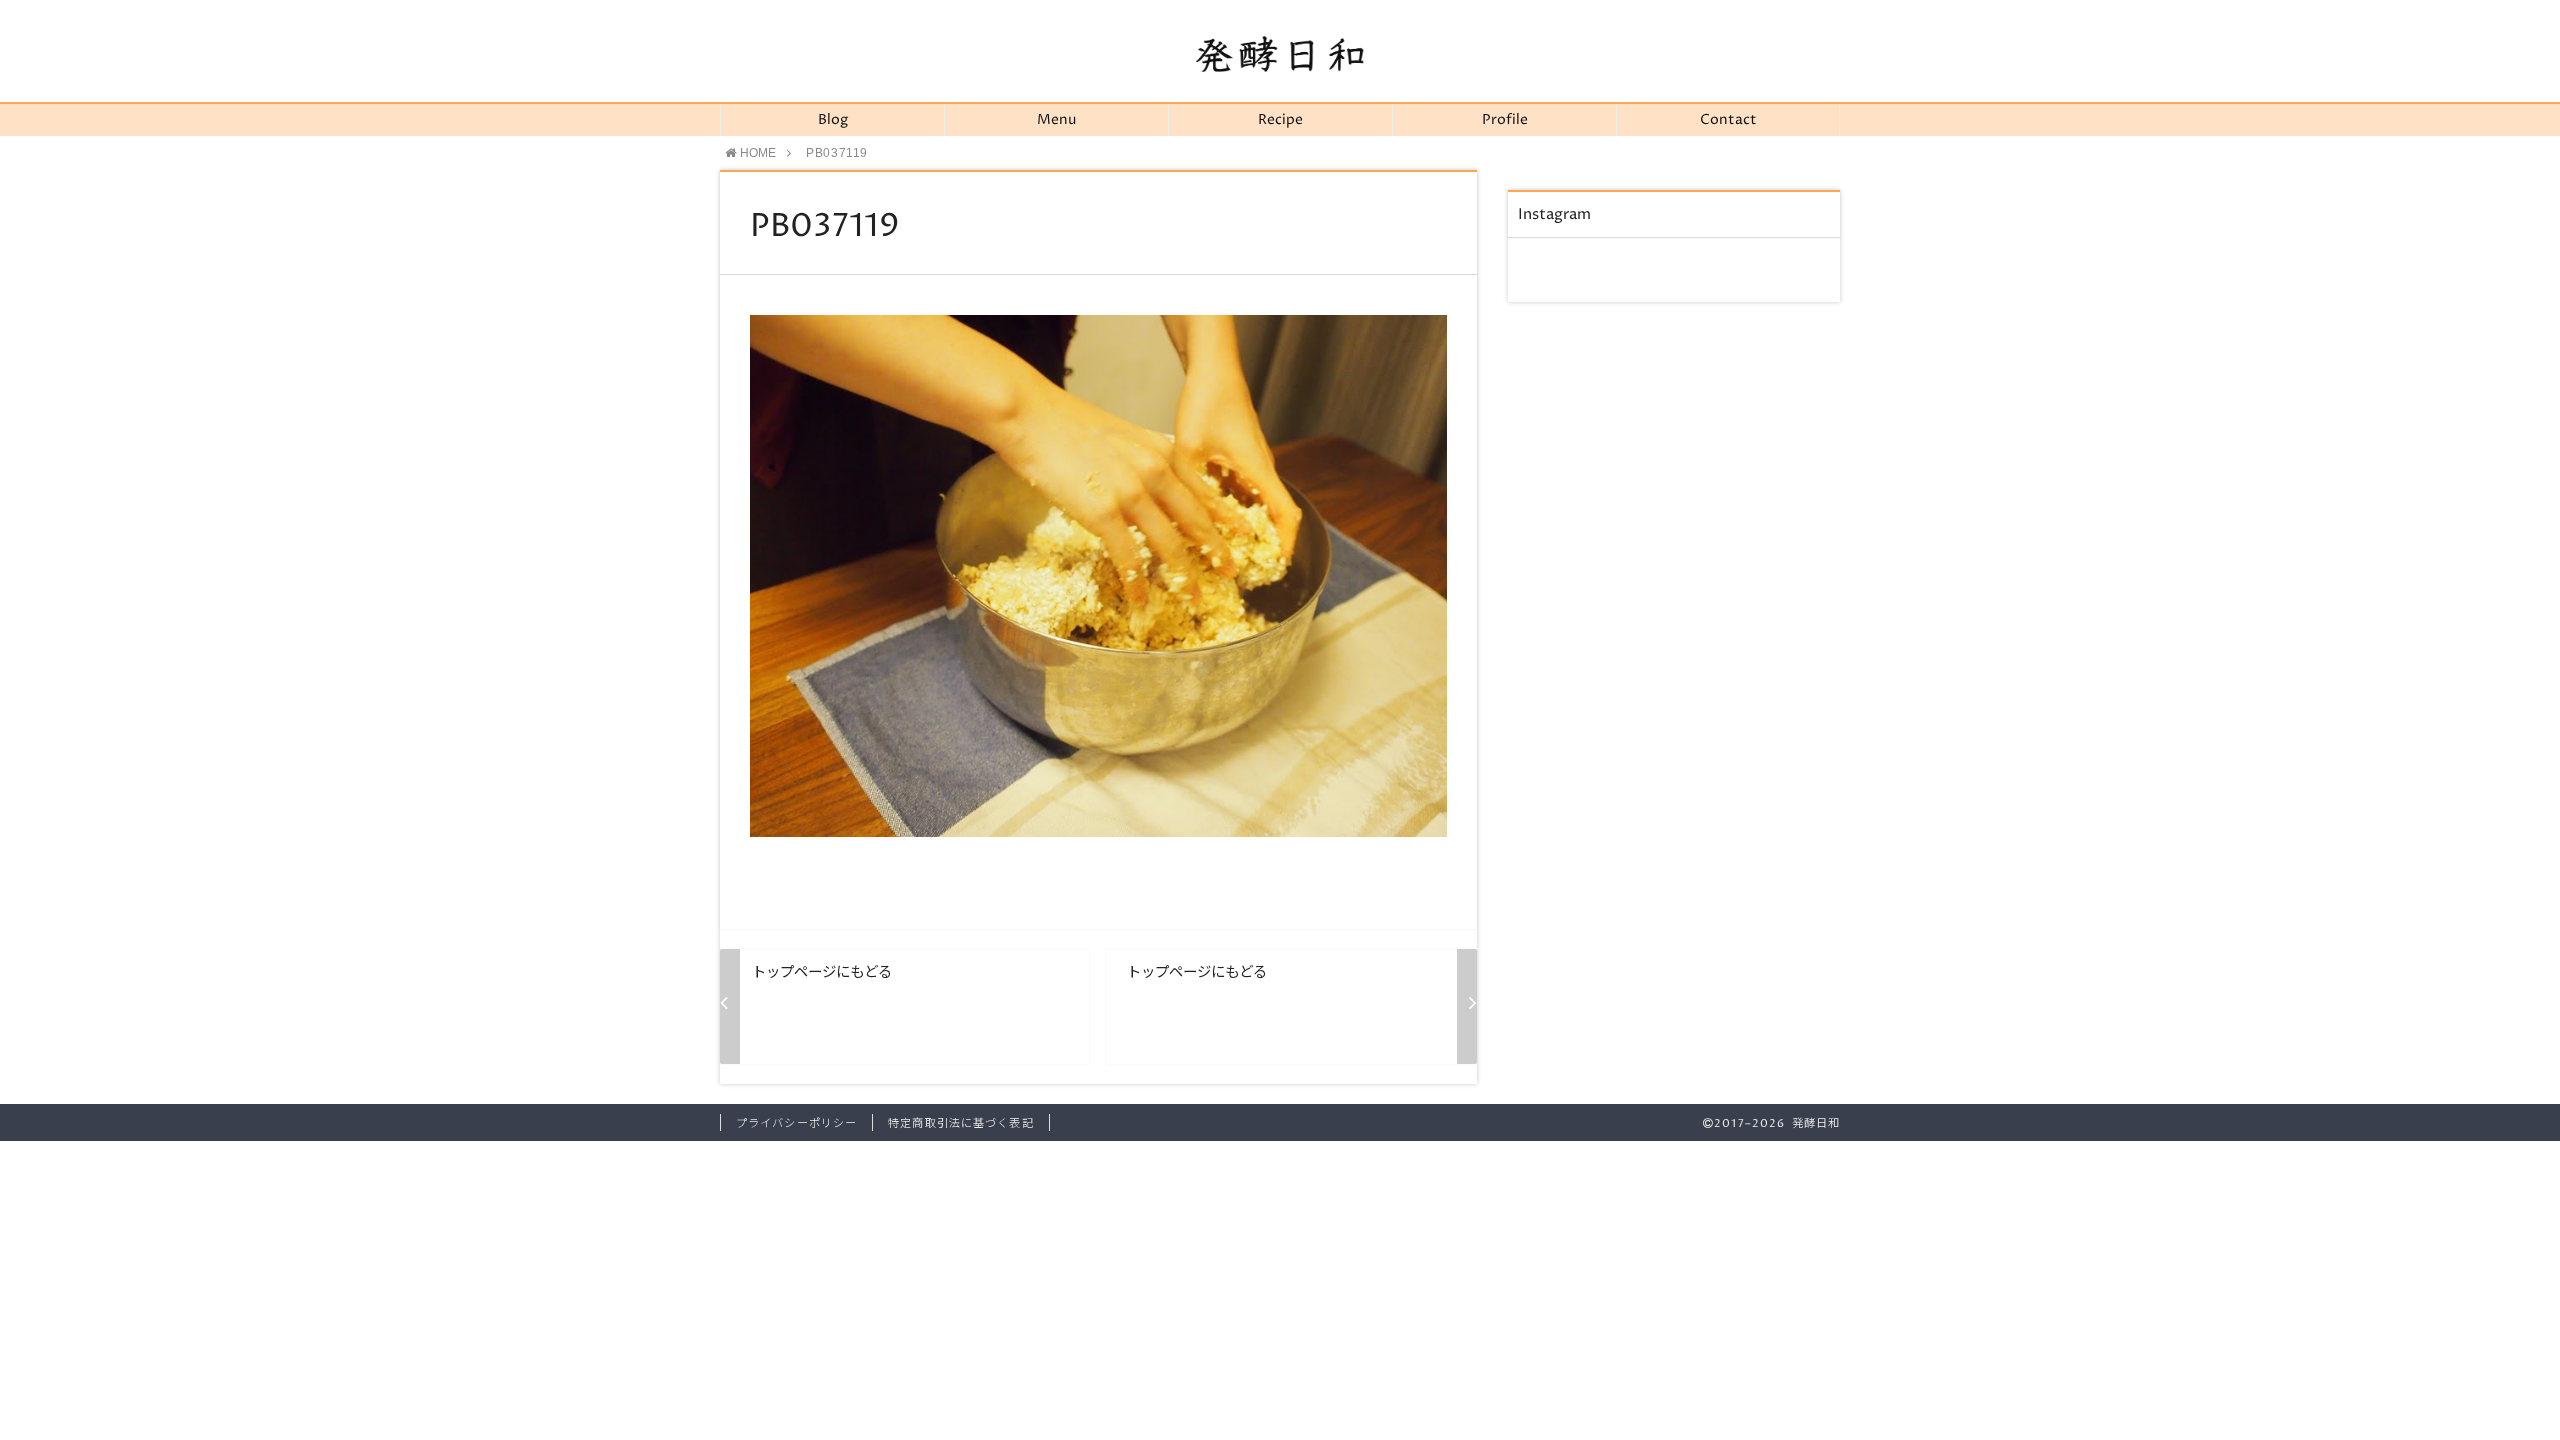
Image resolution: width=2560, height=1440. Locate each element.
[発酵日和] (1280, 54)
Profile (1505, 120)
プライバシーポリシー (796, 1123)
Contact (1728, 120)
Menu (1056, 120)
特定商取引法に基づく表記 (960, 1123)
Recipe (1280, 120)
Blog (833, 120)
